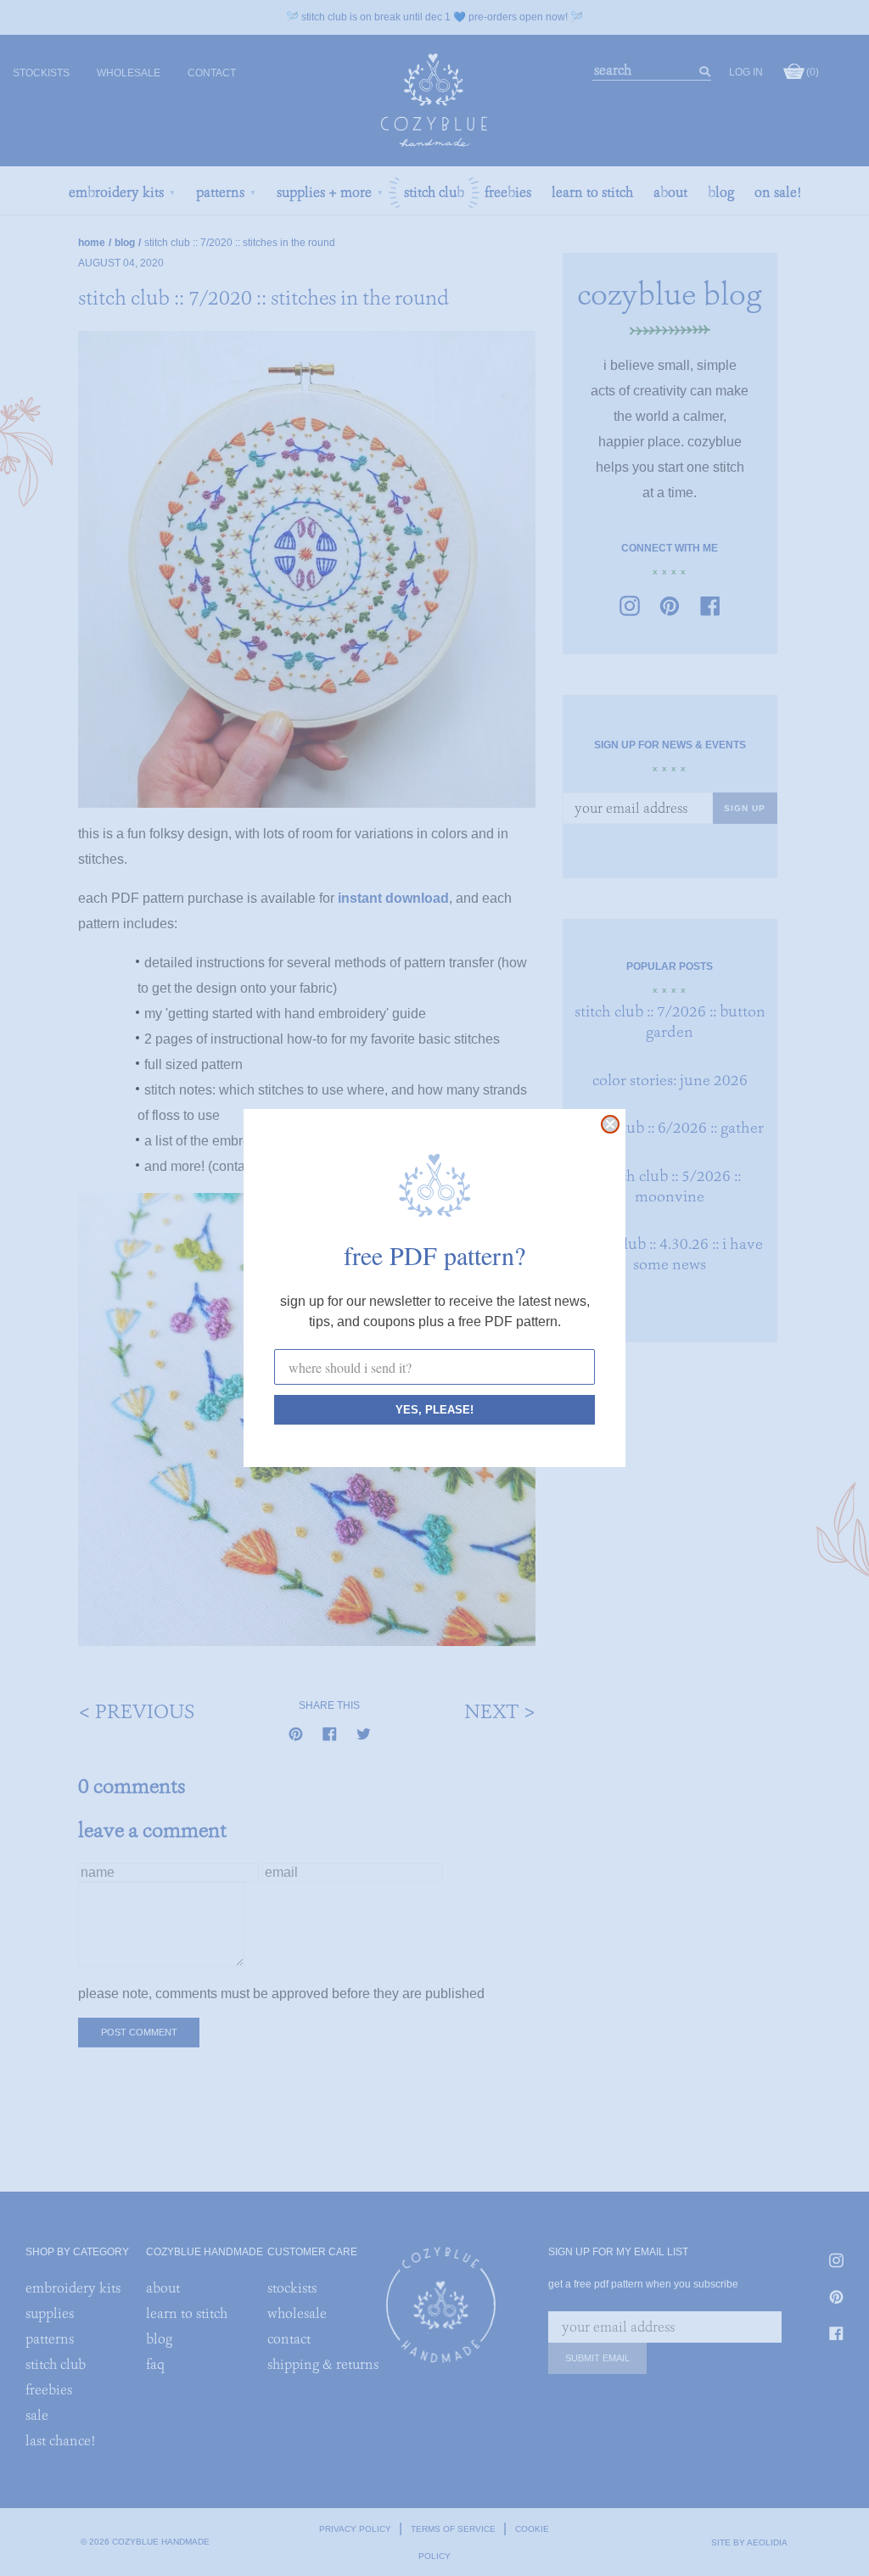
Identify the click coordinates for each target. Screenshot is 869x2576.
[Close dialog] (610, 1124)
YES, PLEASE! (434, 1410)
